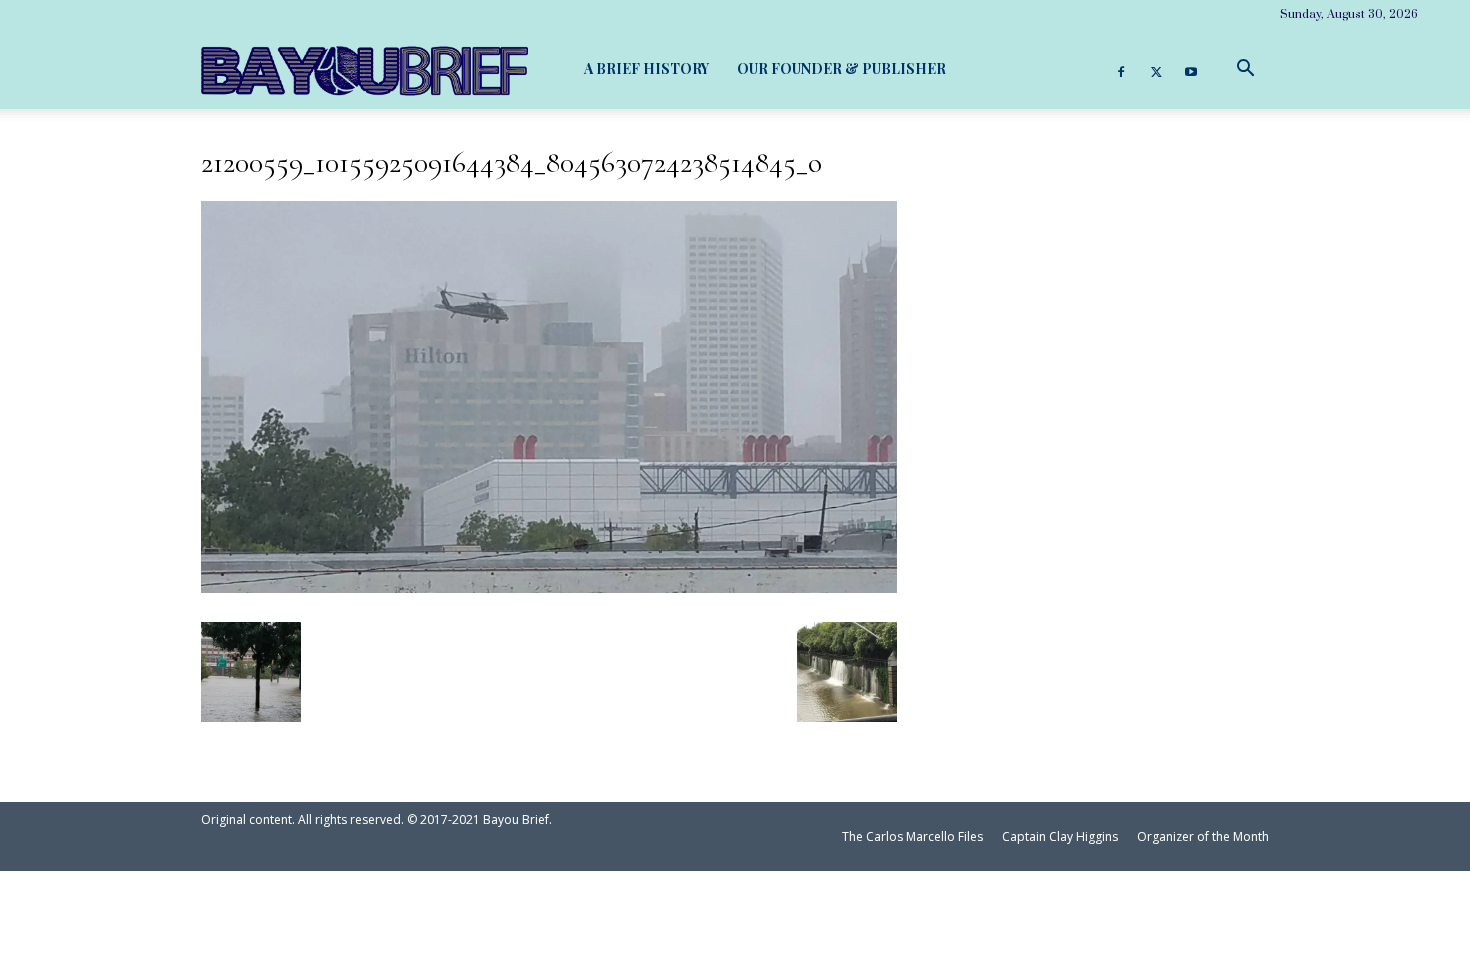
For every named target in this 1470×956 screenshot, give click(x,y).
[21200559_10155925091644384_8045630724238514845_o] (549, 584)
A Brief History (646, 68)
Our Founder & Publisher (841, 68)
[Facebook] (1121, 69)
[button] (1245, 68)
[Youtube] (1191, 69)
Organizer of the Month (1203, 836)
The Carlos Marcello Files (912, 836)
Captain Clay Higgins (1060, 836)
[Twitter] (1156, 69)
